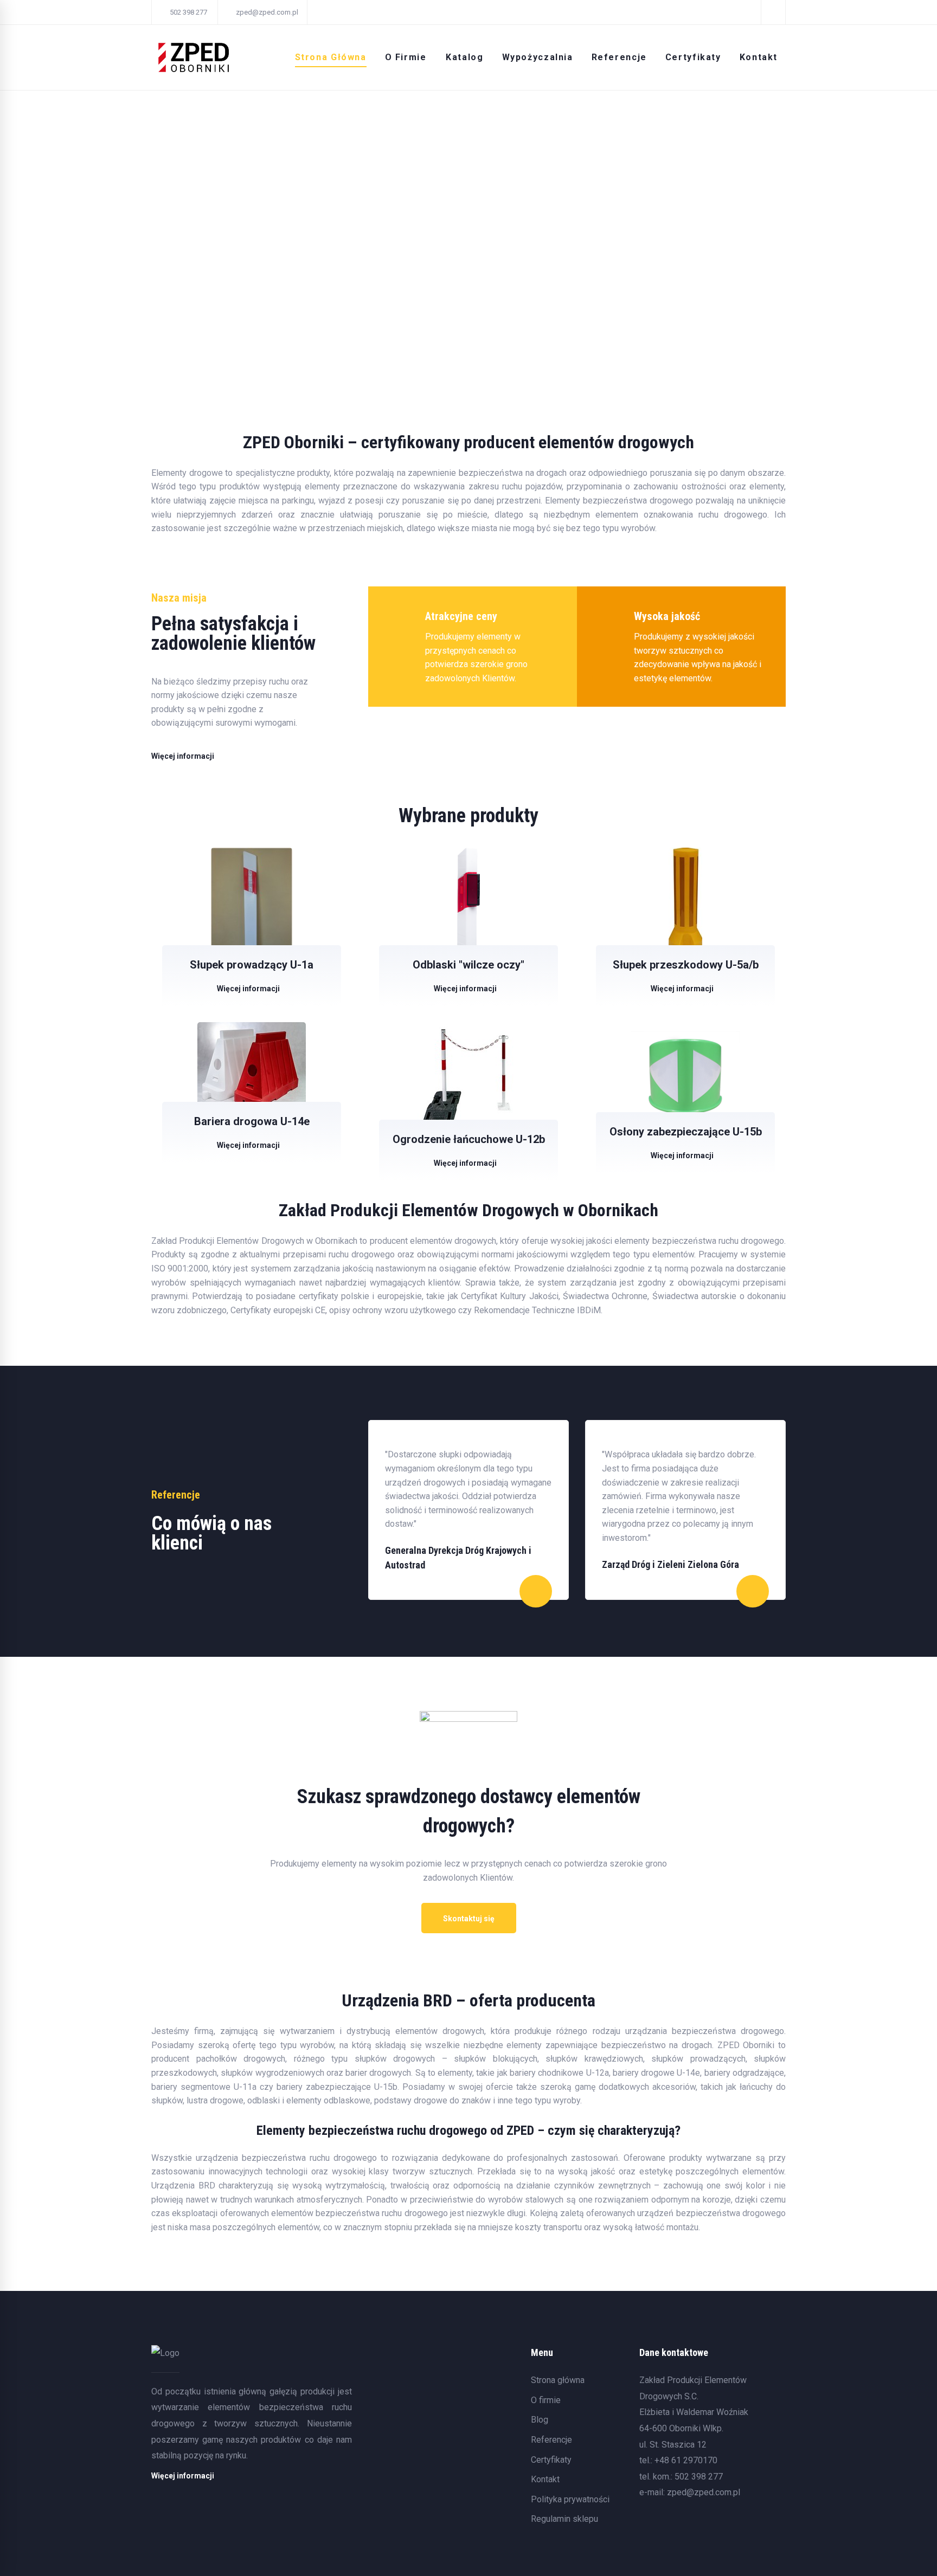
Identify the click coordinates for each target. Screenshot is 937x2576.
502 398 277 (699, 2477)
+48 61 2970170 (686, 2460)
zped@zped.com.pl (704, 2492)
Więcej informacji (248, 989)
